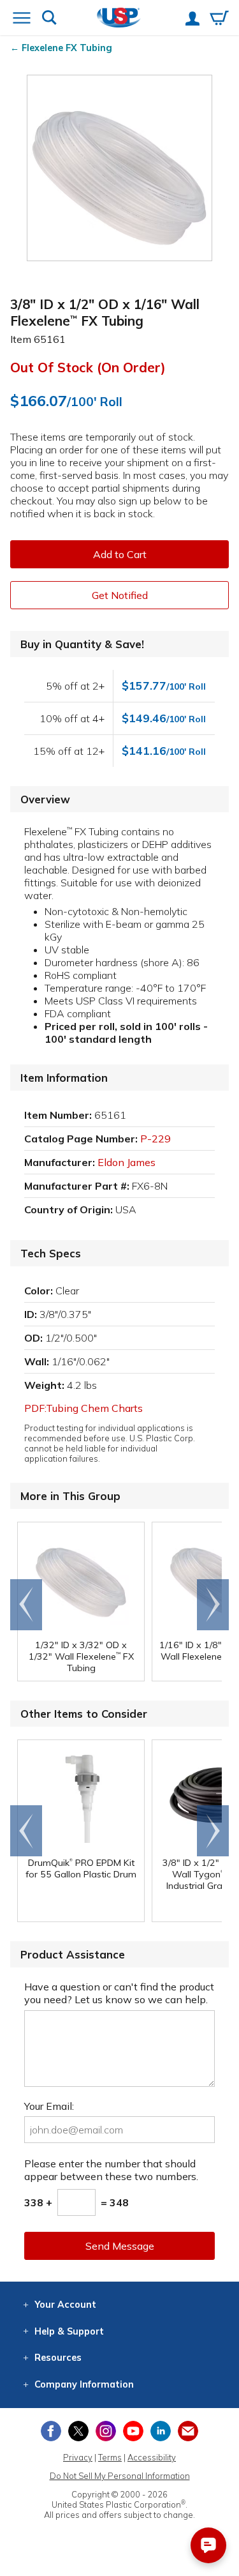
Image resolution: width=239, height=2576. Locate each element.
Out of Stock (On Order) (88, 367)
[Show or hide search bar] (49, 19)
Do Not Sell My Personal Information (120, 2476)
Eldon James (127, 1162)
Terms (110, 2457)
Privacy (78, 2457)
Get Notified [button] (120, 595)
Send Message (120, 2246)
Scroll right (213, 1605)
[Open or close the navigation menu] (22, 19)
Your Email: (49, 2106)
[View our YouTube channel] (133, 2431)
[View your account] (192, 20)
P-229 (156, 1139)
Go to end (26, 1605)
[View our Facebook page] (51, 2431)
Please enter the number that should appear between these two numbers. (111, 2170)
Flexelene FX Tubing (67, 48)
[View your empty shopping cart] (219, 19)
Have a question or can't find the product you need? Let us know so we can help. (119, 1993)
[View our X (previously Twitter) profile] (78, 2431)
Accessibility (152, 2457)
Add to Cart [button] (120, 554)
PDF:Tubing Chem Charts (83, 1408)
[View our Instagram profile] (106, 2431)
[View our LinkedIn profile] (161, 2431)
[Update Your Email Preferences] (188, 2431)
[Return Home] (119, 19)
